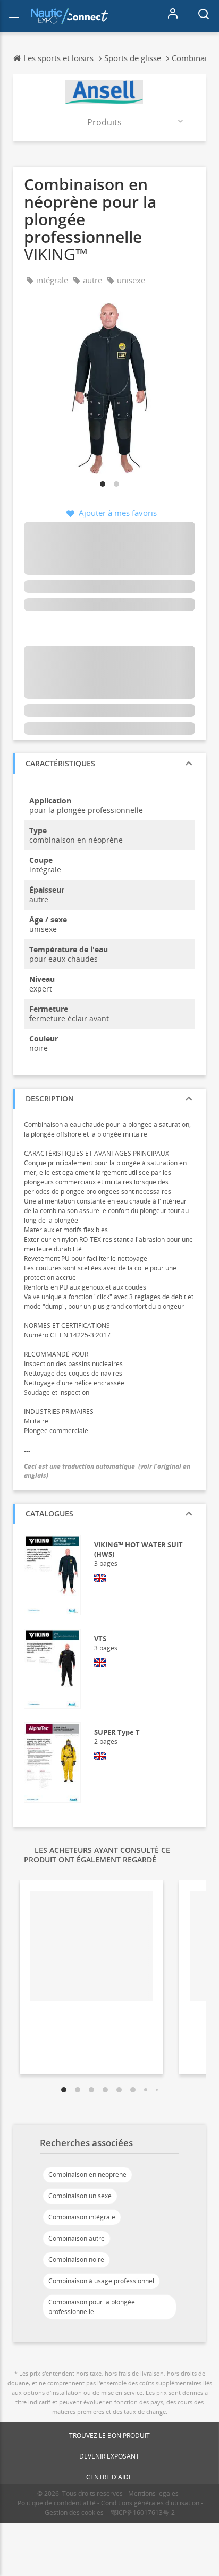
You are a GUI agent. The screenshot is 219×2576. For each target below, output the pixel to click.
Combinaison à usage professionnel (101, 2281)
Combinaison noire (76, 2260)
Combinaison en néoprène (87, 2175)
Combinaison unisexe (80, 2196)
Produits (104, 122)
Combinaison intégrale (82, 2217)
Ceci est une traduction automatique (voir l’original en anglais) (107, 1471)
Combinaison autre (77, 2238)
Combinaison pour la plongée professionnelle (92, 2307)
